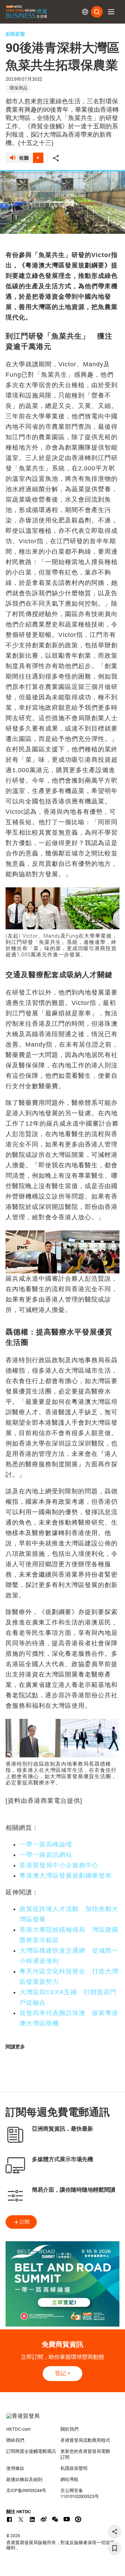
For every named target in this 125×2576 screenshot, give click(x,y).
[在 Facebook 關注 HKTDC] (9, 2519)
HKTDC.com (18, 2429)
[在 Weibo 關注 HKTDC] (44, 2519)
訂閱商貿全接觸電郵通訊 (31, 2451)
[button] (111, 12)
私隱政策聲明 (74, 2468)
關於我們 (69, 2429)
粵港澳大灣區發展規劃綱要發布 (66, 1876)
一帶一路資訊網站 (46, 1855)
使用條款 (15, 2468)
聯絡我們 (15, 2440)
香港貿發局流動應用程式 (85, 2440)
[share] (115, 2532)
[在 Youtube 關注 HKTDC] (67, 2519)
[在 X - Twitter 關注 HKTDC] (21, 2519)
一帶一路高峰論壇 (46, 1844)
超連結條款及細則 (24, 2479)
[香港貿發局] (62, 2420)
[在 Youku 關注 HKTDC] (78, 2519)
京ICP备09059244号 (26, 2490)
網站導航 (69, 2479)
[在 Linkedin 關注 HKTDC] (32, 2519)
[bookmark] (115, 2548)
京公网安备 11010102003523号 (80, 2493)
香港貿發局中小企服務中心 (59, 1865)
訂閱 (25, 2222)
